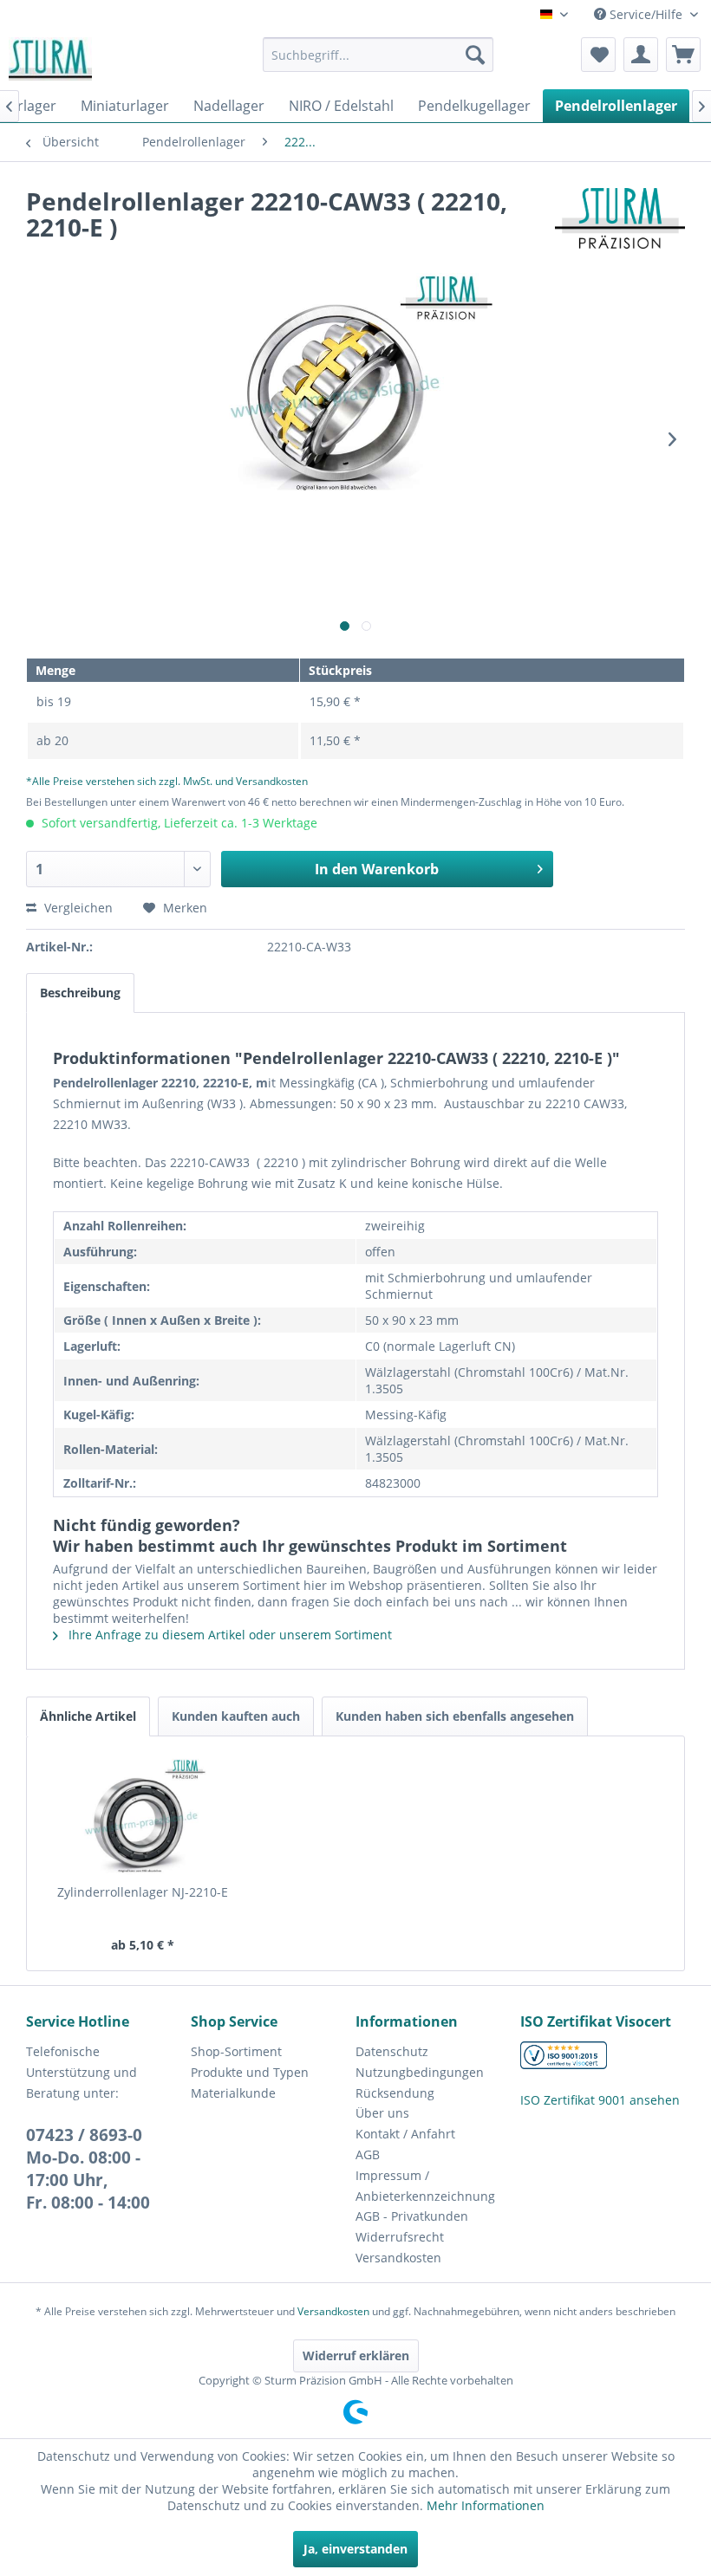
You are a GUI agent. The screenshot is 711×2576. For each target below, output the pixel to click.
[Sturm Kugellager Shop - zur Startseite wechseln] (50, 59)
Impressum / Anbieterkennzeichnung (425, 2186)
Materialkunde (233, 2093)
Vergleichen (77, 908)
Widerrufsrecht (400, 2237)
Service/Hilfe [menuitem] (646, 14)
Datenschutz (392, 2051)
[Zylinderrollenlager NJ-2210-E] (142, 1814)
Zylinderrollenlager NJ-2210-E (143, 1892)
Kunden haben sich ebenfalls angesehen (455, 1716)
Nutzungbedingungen (420, 2072)
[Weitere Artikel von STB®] (620, 218)
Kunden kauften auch (236, 1716)
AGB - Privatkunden (412, 2216)
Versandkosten (398, 2258)
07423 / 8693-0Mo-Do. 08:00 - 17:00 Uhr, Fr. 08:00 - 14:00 (88, 2169)
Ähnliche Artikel (88, 1716)
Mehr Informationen (486, 2505)
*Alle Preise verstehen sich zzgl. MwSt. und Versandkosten (167, 781)
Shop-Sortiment (236, 2051)
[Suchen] (475, 55)
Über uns (382, 2113)
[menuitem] (378, 55)
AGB (368, 2154)
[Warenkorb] (683, 55)
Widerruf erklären (356, 2355)
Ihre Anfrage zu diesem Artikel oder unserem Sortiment (228, 1635)
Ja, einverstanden (355, 2549)
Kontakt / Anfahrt (405, 2134)
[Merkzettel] (598, 55)
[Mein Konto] (641, 55)
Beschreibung (80, 993)
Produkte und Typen (250, 2072)
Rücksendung (395, 2093)
